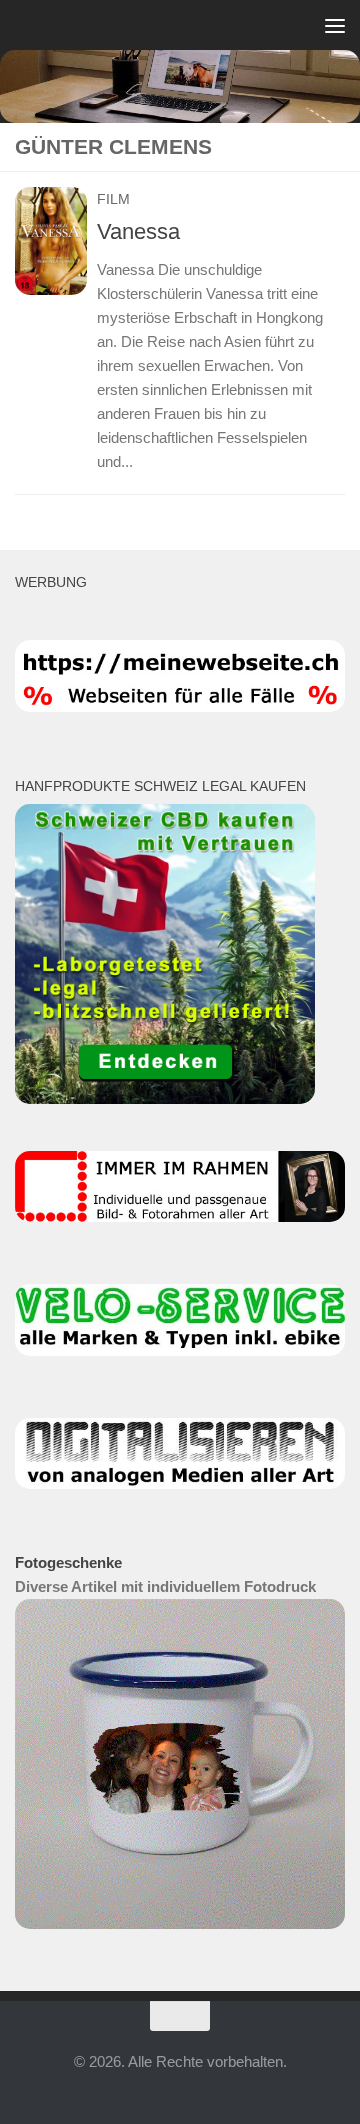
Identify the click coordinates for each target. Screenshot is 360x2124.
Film (113, 199)
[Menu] (335, 25)
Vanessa (138, 231)
